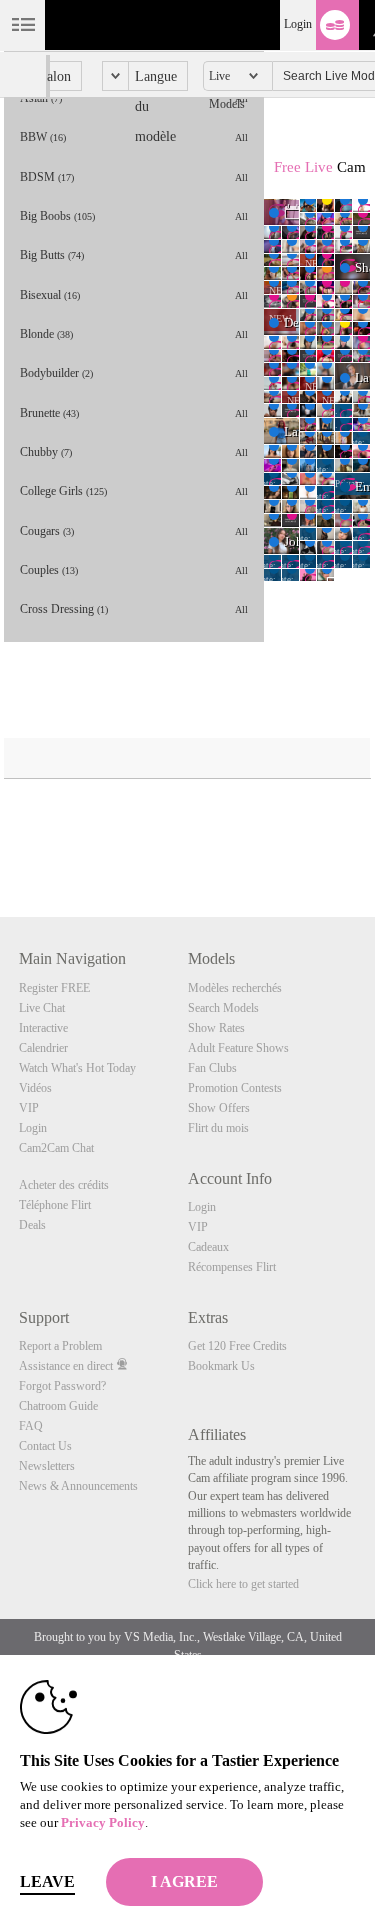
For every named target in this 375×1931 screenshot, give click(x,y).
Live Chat (42, 1008)
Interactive (43, 1028)
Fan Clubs (212, 1068)
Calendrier (43, 1048)
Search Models (223, 1008)
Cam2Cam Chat (56, 1148)
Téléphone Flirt (55, 1205)
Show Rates (216, 1028)
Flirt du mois (218, 1128)
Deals (32, 1225)
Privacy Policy (103, 1822)
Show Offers (219, 1108)
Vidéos (35, 1088)
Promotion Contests (235, 1088)
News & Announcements (78, 1486)
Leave (47, 1881)
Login (298, 24)
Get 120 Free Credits (237, 1346)
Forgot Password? (62, 1386)
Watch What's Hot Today (77, 1068)
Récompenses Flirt (232, 1267)
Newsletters (47, 1466)
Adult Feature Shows (238, 1048)
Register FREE (54, 988)
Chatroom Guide (58, 1406)
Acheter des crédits (64, 1185)
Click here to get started (243, 1584)
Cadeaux (208, 1247)
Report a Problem (60, 1346)
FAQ (31, 1426)
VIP (29, 1108)
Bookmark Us (221, 1366)
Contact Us (45, 1446)
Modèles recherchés (235, 988)
